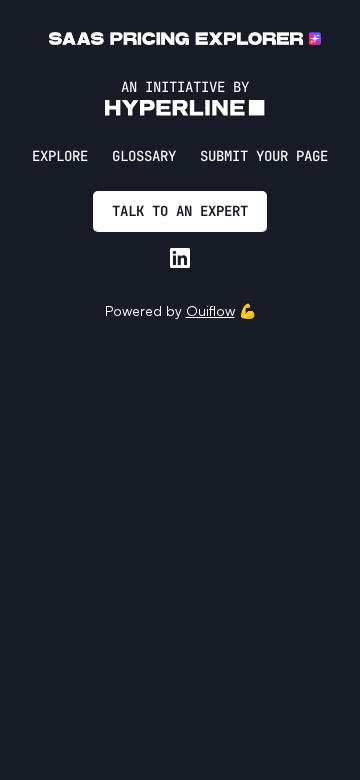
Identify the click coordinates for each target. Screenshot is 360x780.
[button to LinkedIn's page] (180, 258)
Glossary (144, 156)
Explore (60, 156)
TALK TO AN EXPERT (180, 211)
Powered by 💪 (180, 310)
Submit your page (264, 156)
